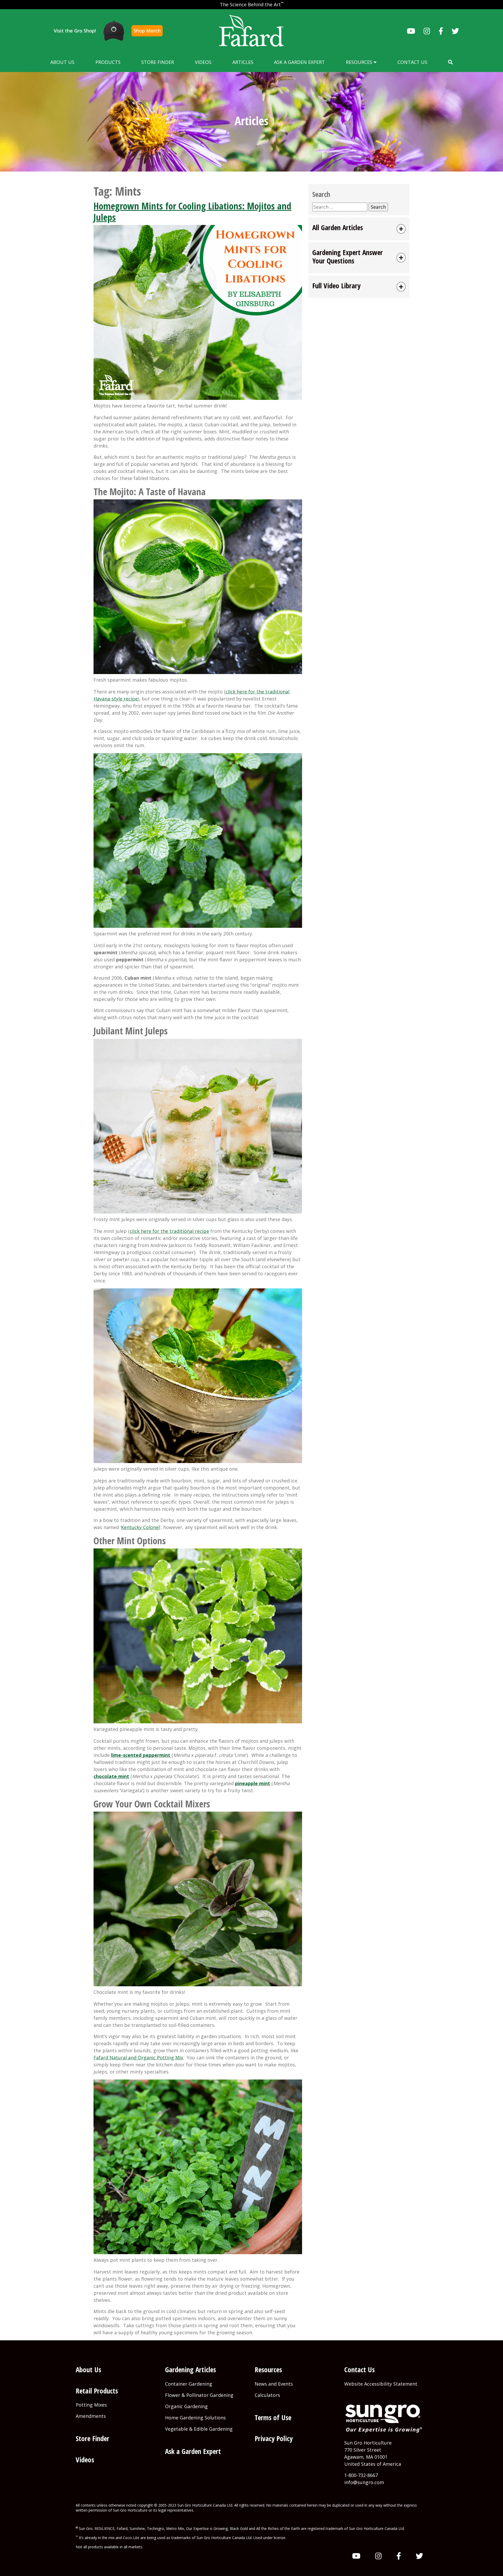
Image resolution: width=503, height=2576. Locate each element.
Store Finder (158, 62)
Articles (243, 62)
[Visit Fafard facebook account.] (441, 31)
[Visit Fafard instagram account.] (427, 31)
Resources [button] (360, 62)
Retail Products (97, 2391)
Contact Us (412, 62)
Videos (203, 62)
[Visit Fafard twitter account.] (455, 31)
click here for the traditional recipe (169, 1231)
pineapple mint (253, 1783)
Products (108, 62)
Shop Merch (147, 31)
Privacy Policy (274, 2438)
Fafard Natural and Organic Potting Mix (138, 2058)
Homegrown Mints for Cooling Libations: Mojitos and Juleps (192, 212)
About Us (62, 62)
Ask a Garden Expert (299, 62)
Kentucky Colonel (140, 1527)
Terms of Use (273, 2417)
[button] (450, 62)
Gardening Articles (190, 2370)
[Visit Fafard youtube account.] (411, 31)
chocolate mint (111, 1776)
